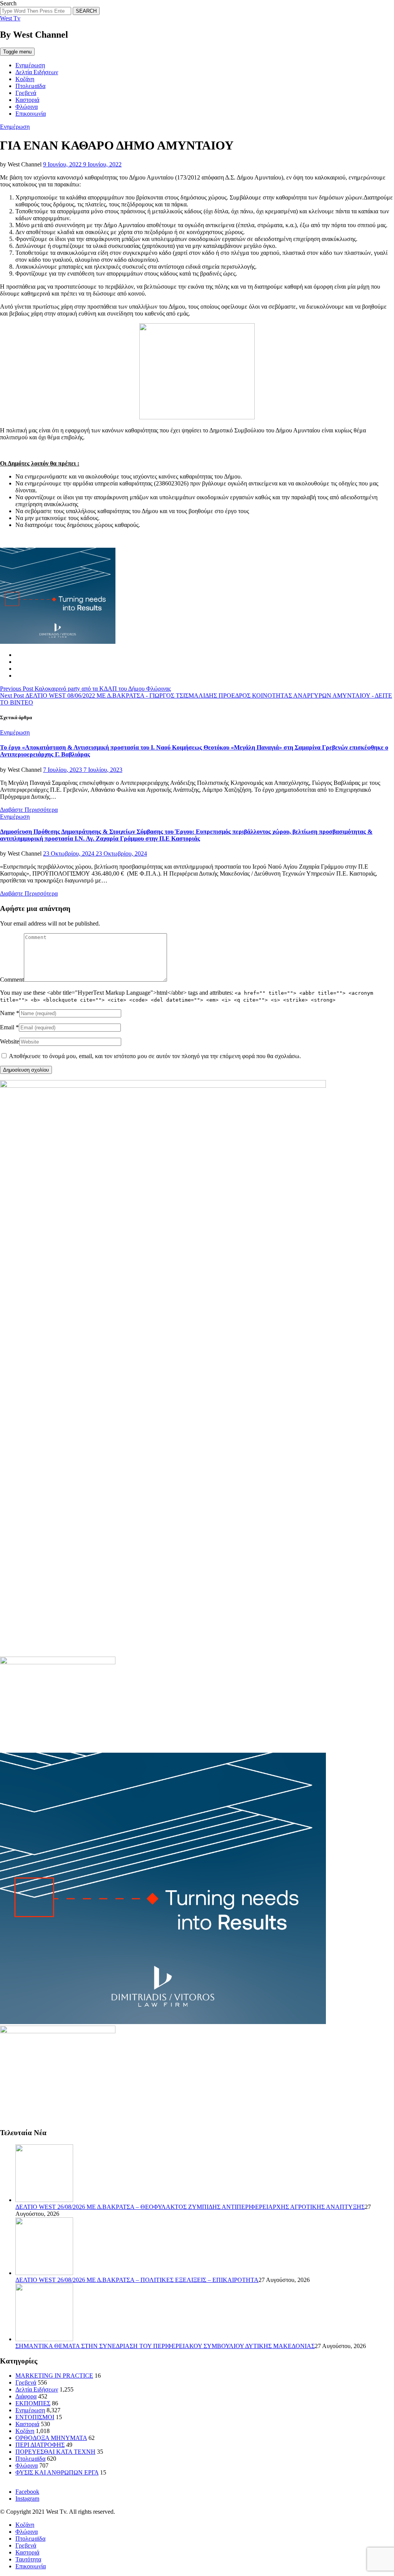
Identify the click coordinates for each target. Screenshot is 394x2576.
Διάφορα (26, 2396)
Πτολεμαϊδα (30, 86)
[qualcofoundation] (197, 417)
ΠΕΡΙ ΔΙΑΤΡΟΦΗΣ (40, 2445)
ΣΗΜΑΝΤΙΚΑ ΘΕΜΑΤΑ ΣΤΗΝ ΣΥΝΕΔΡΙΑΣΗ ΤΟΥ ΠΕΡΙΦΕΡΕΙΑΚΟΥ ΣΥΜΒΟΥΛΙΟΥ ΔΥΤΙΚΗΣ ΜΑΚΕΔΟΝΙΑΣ (165, 2346)
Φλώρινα (27, 107)
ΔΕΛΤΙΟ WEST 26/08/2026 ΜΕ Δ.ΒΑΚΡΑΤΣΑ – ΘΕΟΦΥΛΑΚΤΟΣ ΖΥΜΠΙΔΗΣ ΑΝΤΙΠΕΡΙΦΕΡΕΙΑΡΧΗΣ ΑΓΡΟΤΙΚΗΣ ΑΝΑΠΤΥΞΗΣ (190, 2207)
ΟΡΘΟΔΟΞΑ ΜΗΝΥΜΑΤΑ (51, 2438)
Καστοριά (27, 100)
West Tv (10, 18)
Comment (12, 980)
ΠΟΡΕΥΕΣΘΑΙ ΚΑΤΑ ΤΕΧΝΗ (55, 2452)
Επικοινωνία (31, 114)
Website (10, 1041)
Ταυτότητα (28, 2559)
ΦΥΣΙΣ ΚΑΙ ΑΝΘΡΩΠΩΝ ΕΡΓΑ (57, 2472)
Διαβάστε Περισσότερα (29, 810)
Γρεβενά (26, 93)
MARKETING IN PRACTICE (54, 2376)
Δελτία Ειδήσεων (37, 72)
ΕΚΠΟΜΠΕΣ (33, 2403)
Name (7, 1013)
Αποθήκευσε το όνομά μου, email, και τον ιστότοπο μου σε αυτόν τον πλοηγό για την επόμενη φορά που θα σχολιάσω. (155, 1056)
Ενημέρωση (30, 65)
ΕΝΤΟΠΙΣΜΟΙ (35, 2417)
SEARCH (86, 11)
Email (7, 1027)
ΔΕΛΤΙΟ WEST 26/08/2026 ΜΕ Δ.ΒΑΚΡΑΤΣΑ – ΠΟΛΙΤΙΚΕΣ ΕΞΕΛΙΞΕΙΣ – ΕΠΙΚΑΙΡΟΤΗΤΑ (137, 2280)
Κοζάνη (25, 79)
